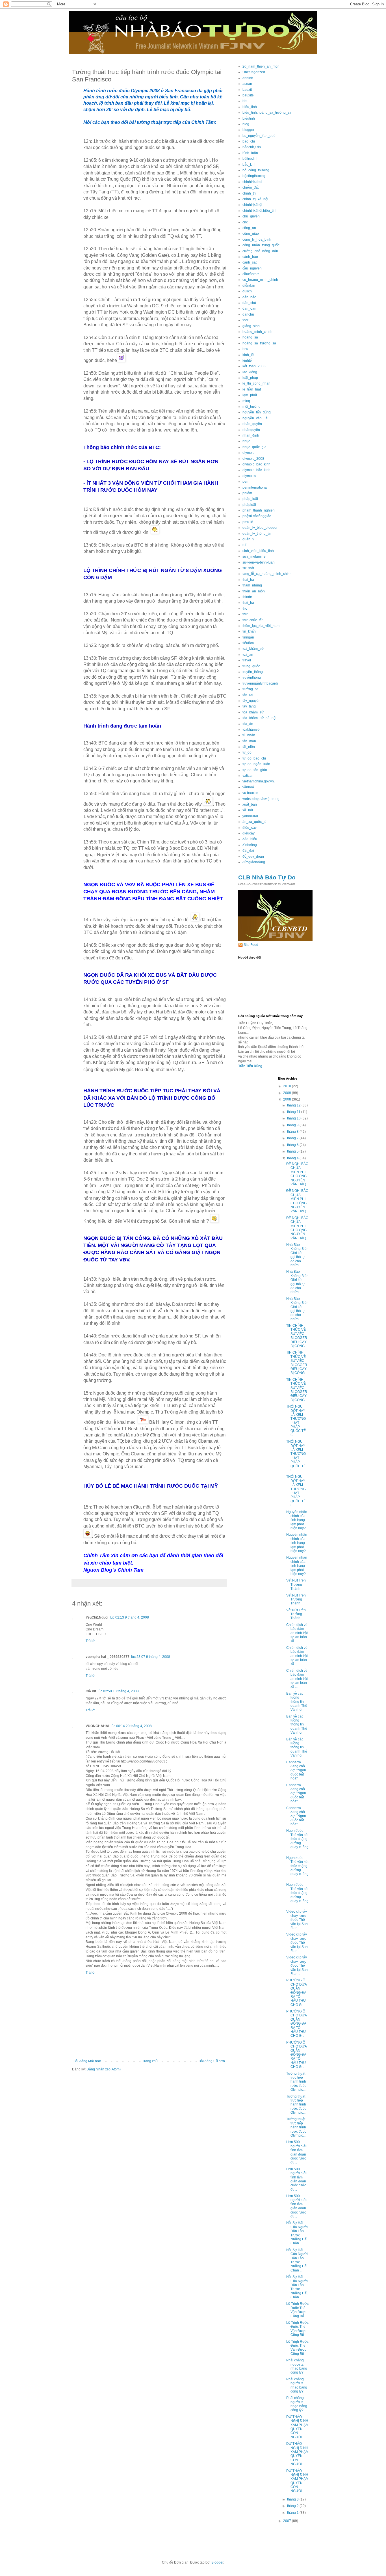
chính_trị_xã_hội (255, 199)
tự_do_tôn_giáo (255, 770)
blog (246, 124)
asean (247, 84)
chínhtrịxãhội (252, 205)
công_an (249, 228)
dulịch (247, 291)
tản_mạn (249, 741)
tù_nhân (249, 735)
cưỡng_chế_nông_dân (260, 251)
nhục (246, 441)
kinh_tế (248, 355)
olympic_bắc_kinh (256, 470)
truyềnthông (252, 678)
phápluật (249, 505)
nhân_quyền (252, 424)
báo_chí (249, 141)
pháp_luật (250, 499)
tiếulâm (248, 643)
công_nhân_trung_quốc (261, 245)
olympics (249, 476)
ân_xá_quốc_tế (254, 822)
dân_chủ (249, 303)
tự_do (247, 752)
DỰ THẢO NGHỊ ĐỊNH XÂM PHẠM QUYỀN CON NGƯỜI (297, 2427)
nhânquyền (251, 430)
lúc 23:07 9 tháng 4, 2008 (151, 1657)
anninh (248, 78)
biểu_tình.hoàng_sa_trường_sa (267, 113)
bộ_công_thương (256, 170)
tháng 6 (293, 1145)
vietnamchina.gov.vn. (259, 781)
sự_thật (248, 568)
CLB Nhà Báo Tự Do (267, 877)
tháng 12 (294, 1105)
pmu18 (248, 522)
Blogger (217, 2562)
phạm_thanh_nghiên (259, 510)
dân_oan (249, 308)
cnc (245, 222)
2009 (288, 1093)
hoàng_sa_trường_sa (259, 343)
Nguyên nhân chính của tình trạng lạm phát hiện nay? (297, 1520)
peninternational (255, 487)
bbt (245, 101)
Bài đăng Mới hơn (87, 2061)
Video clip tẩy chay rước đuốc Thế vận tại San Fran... (297, 1920)
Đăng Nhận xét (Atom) (104, 2069)
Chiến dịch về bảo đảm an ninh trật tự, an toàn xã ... (297, 1633)
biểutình (249, 118)
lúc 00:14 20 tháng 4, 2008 (131, 1726)
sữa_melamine (254, 556)
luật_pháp (250, 378)
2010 (288, 1086)
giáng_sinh (251, 326)
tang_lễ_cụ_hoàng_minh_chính (267, 574)
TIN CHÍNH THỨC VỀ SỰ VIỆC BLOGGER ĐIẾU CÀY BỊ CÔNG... (297, 1336)
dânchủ (248, 314)
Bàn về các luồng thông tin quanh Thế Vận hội (297, 1702)
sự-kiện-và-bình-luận (259, 562)
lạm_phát (250, 395)
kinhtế (247, 361)
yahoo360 (250, 816)
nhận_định (251, 435)
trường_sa (251, 689)
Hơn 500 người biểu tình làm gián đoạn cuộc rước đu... (297, 2152)
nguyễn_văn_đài (255, 418)
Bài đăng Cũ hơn (212, 2061)
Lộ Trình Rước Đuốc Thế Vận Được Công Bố (297, 2310)
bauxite (248, 95)
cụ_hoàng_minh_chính (260, 280)
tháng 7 (293, 1138)
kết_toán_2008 (254, 366)
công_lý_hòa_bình (257, 240)
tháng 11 (294, 1112)
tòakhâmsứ (251, 730)
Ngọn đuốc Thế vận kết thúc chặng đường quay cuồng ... (297, 1841)
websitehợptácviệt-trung (261, 799)
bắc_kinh (250, 165)
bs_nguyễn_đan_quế (259, 136)
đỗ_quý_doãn (253, 856)
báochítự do (252, 147)
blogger (248, 130)
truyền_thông (253, 672)
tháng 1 (293, 2513)
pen (245, 482)
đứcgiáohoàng (254, 862)
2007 (288, 2521)
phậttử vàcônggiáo (257, 516)
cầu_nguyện (252, 268)
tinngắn (248, 637)
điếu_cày (250, 828)
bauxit (247, 90)
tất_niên (249, 747)
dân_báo (249, 297)
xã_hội (248, 810)
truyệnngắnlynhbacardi (260, 683)
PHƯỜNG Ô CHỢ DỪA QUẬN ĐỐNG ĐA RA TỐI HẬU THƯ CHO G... (296, 1992)
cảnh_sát (250, 262)
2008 (288, 1099)
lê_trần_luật (252, 389)
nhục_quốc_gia (254, 447)
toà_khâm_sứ (253, 649)
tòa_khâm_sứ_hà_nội (259, 718)
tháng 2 (293, 2506)
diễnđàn (249, 286)
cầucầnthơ (251, 274)
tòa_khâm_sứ (253, 712)
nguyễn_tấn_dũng (257, 412)
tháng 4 (293, 1158)
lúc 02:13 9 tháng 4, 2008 (129, 1617)
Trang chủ (150, 2061)
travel (247, 660)
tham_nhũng (252, 585)
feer (245, 320)
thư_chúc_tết (252, 620)
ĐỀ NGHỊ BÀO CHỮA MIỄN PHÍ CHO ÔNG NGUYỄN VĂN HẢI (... (297, 1174)
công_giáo (251, 234)
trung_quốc (251, 666)
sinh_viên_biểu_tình (258, 551)
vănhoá (248, 787)
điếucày (249, 833)
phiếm (247, 493)
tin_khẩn (249, 631)
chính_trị (249, 193)
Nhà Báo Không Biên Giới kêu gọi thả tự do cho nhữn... (297, 1255)
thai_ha (248, 580)
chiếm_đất (251, 187)
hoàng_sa (250, 337)
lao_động (250, 372)
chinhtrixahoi (252, 182)
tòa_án (248, 724)
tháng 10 (294, 1118)
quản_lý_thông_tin (257, 534)
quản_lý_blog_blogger (260, 528)
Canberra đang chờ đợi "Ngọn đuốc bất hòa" (296, 1770)
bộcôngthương (254, 176)
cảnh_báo (250, 257)
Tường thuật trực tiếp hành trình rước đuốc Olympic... (296, 2082)
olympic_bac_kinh (256, 464)
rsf (244, 545)
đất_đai (248, 851)
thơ (245, 609)
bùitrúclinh (251, 159)
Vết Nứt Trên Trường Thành (296, 1584)
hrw (245, 349)
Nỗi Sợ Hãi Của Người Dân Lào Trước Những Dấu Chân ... (297, 2233)
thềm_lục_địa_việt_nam (261, 626)
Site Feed (251, 945)
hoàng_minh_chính (257, 332)
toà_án (248, 655)
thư (245, 614)
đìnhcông (250, 845)
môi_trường (251, 407)
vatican (248, 776)
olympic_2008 (253, 459)
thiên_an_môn (254, 591)
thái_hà (248, 603)
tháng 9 (293, 1125)
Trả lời (91, 1641)
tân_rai (248, 695)
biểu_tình (250, 107)
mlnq (246, 401)
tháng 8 (293, 1132)
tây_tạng (249, 706)
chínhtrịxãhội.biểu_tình (260, 211)
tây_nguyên (251, 701)
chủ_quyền (251, 216)
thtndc (247, 597)
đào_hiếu (250, 839)
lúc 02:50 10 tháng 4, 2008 (118, 1691)
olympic (248, 453)
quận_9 (248, 539)
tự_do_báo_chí (254, 758)
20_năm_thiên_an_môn (261, 66)
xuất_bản (250, 804)
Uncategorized (254, 72)
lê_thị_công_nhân (256, 383)
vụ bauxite (250, 793)
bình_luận (250, 153)
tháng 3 (293, 2499)
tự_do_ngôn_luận (256, 764)
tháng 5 (293, 1151)
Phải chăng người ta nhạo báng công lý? (297, 2366)
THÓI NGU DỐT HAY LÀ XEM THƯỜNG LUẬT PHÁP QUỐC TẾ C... (296, 1421)
